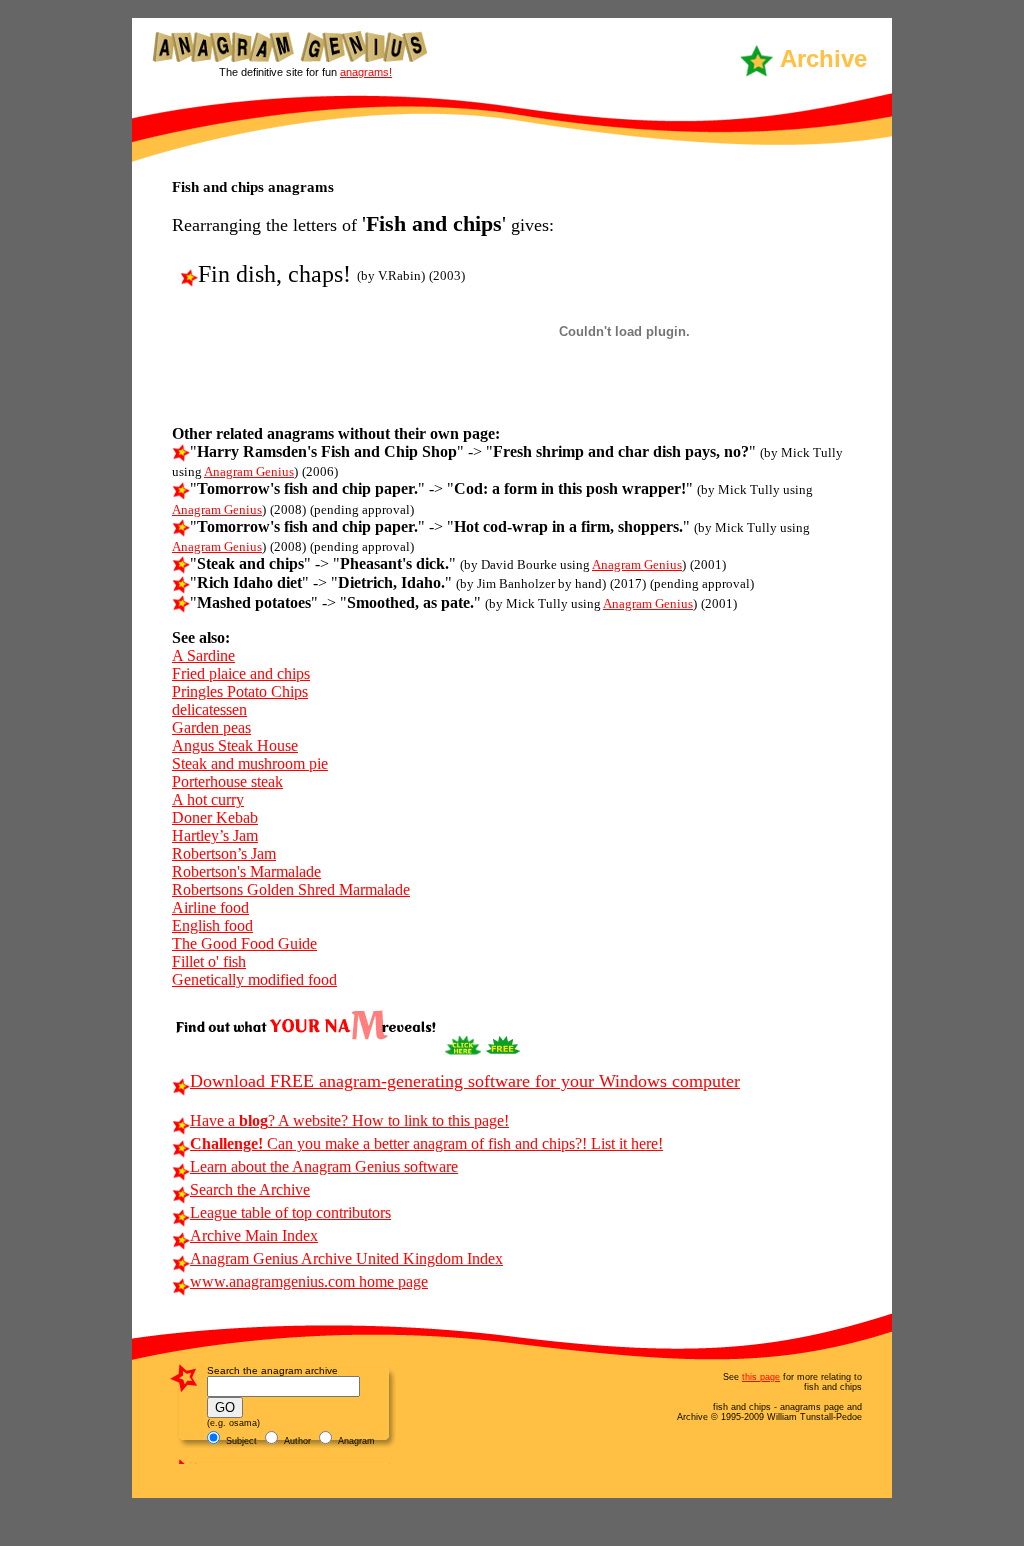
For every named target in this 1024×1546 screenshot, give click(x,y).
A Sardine (203, 655)
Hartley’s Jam (215, 835)
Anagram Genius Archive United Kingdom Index (346, 1258)
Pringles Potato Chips (240, 691)
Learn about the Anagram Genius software (324, 1166)
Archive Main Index (254, 1235)
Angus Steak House (235, 745)
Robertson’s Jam (224, 853)
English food (212, 925)
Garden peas (211, 727)
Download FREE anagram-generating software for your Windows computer (465, 1081)
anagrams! (366, 72)
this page (761, 1377)
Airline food (210, 907)
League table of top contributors (290, 1212)
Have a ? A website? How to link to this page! (349, 1120)
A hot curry (208, 799)
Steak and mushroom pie (250, 763)
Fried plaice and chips (241, 673)
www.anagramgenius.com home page (309, 1281)
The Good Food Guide (244, 943)
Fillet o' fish (209, 961)
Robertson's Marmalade (246, 871)
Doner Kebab (215, 817)
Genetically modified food (254, 979)
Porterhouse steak (227, 781)
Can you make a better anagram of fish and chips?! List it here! (426, 1143)
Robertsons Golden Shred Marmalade (291, 889)
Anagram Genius (249, 471)
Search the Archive (250, 1189)
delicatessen (209, 709)
